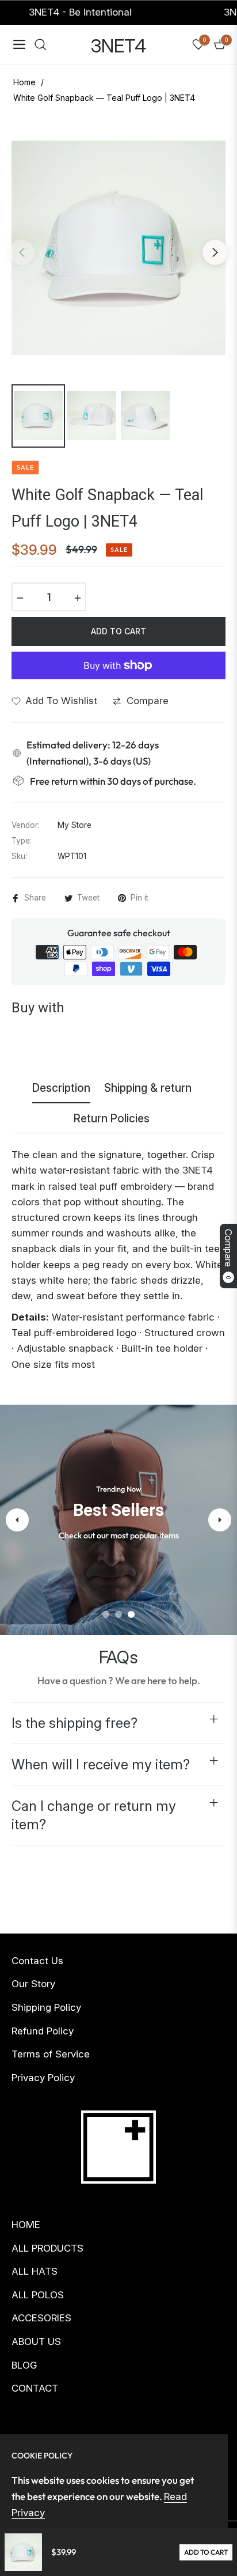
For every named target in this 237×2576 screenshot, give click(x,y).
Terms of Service (51, 2054)
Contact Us (37, 1961)
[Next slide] (220, 1520)
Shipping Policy (46, 2007)
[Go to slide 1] (106, 1614)
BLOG (24, 2365)
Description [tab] (61, 1088)
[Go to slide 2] (118, 1614)
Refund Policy (43, 2031)
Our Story (33, 1984)
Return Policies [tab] (112, 1119)
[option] (118, 248)
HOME (26, 2225)
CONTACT (35, 2388)
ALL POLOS (38, 2295)
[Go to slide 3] (131, 1614)
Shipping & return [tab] (148, 1088)
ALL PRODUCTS (47, 2248)
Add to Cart (206, 2552)
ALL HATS (35, 2271)
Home (24, 82)
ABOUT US (36, 2342)
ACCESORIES (41, 2318)
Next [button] (215, 252)
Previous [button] (22, 252)
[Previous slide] (17, 1520)
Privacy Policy (43, 2078)
